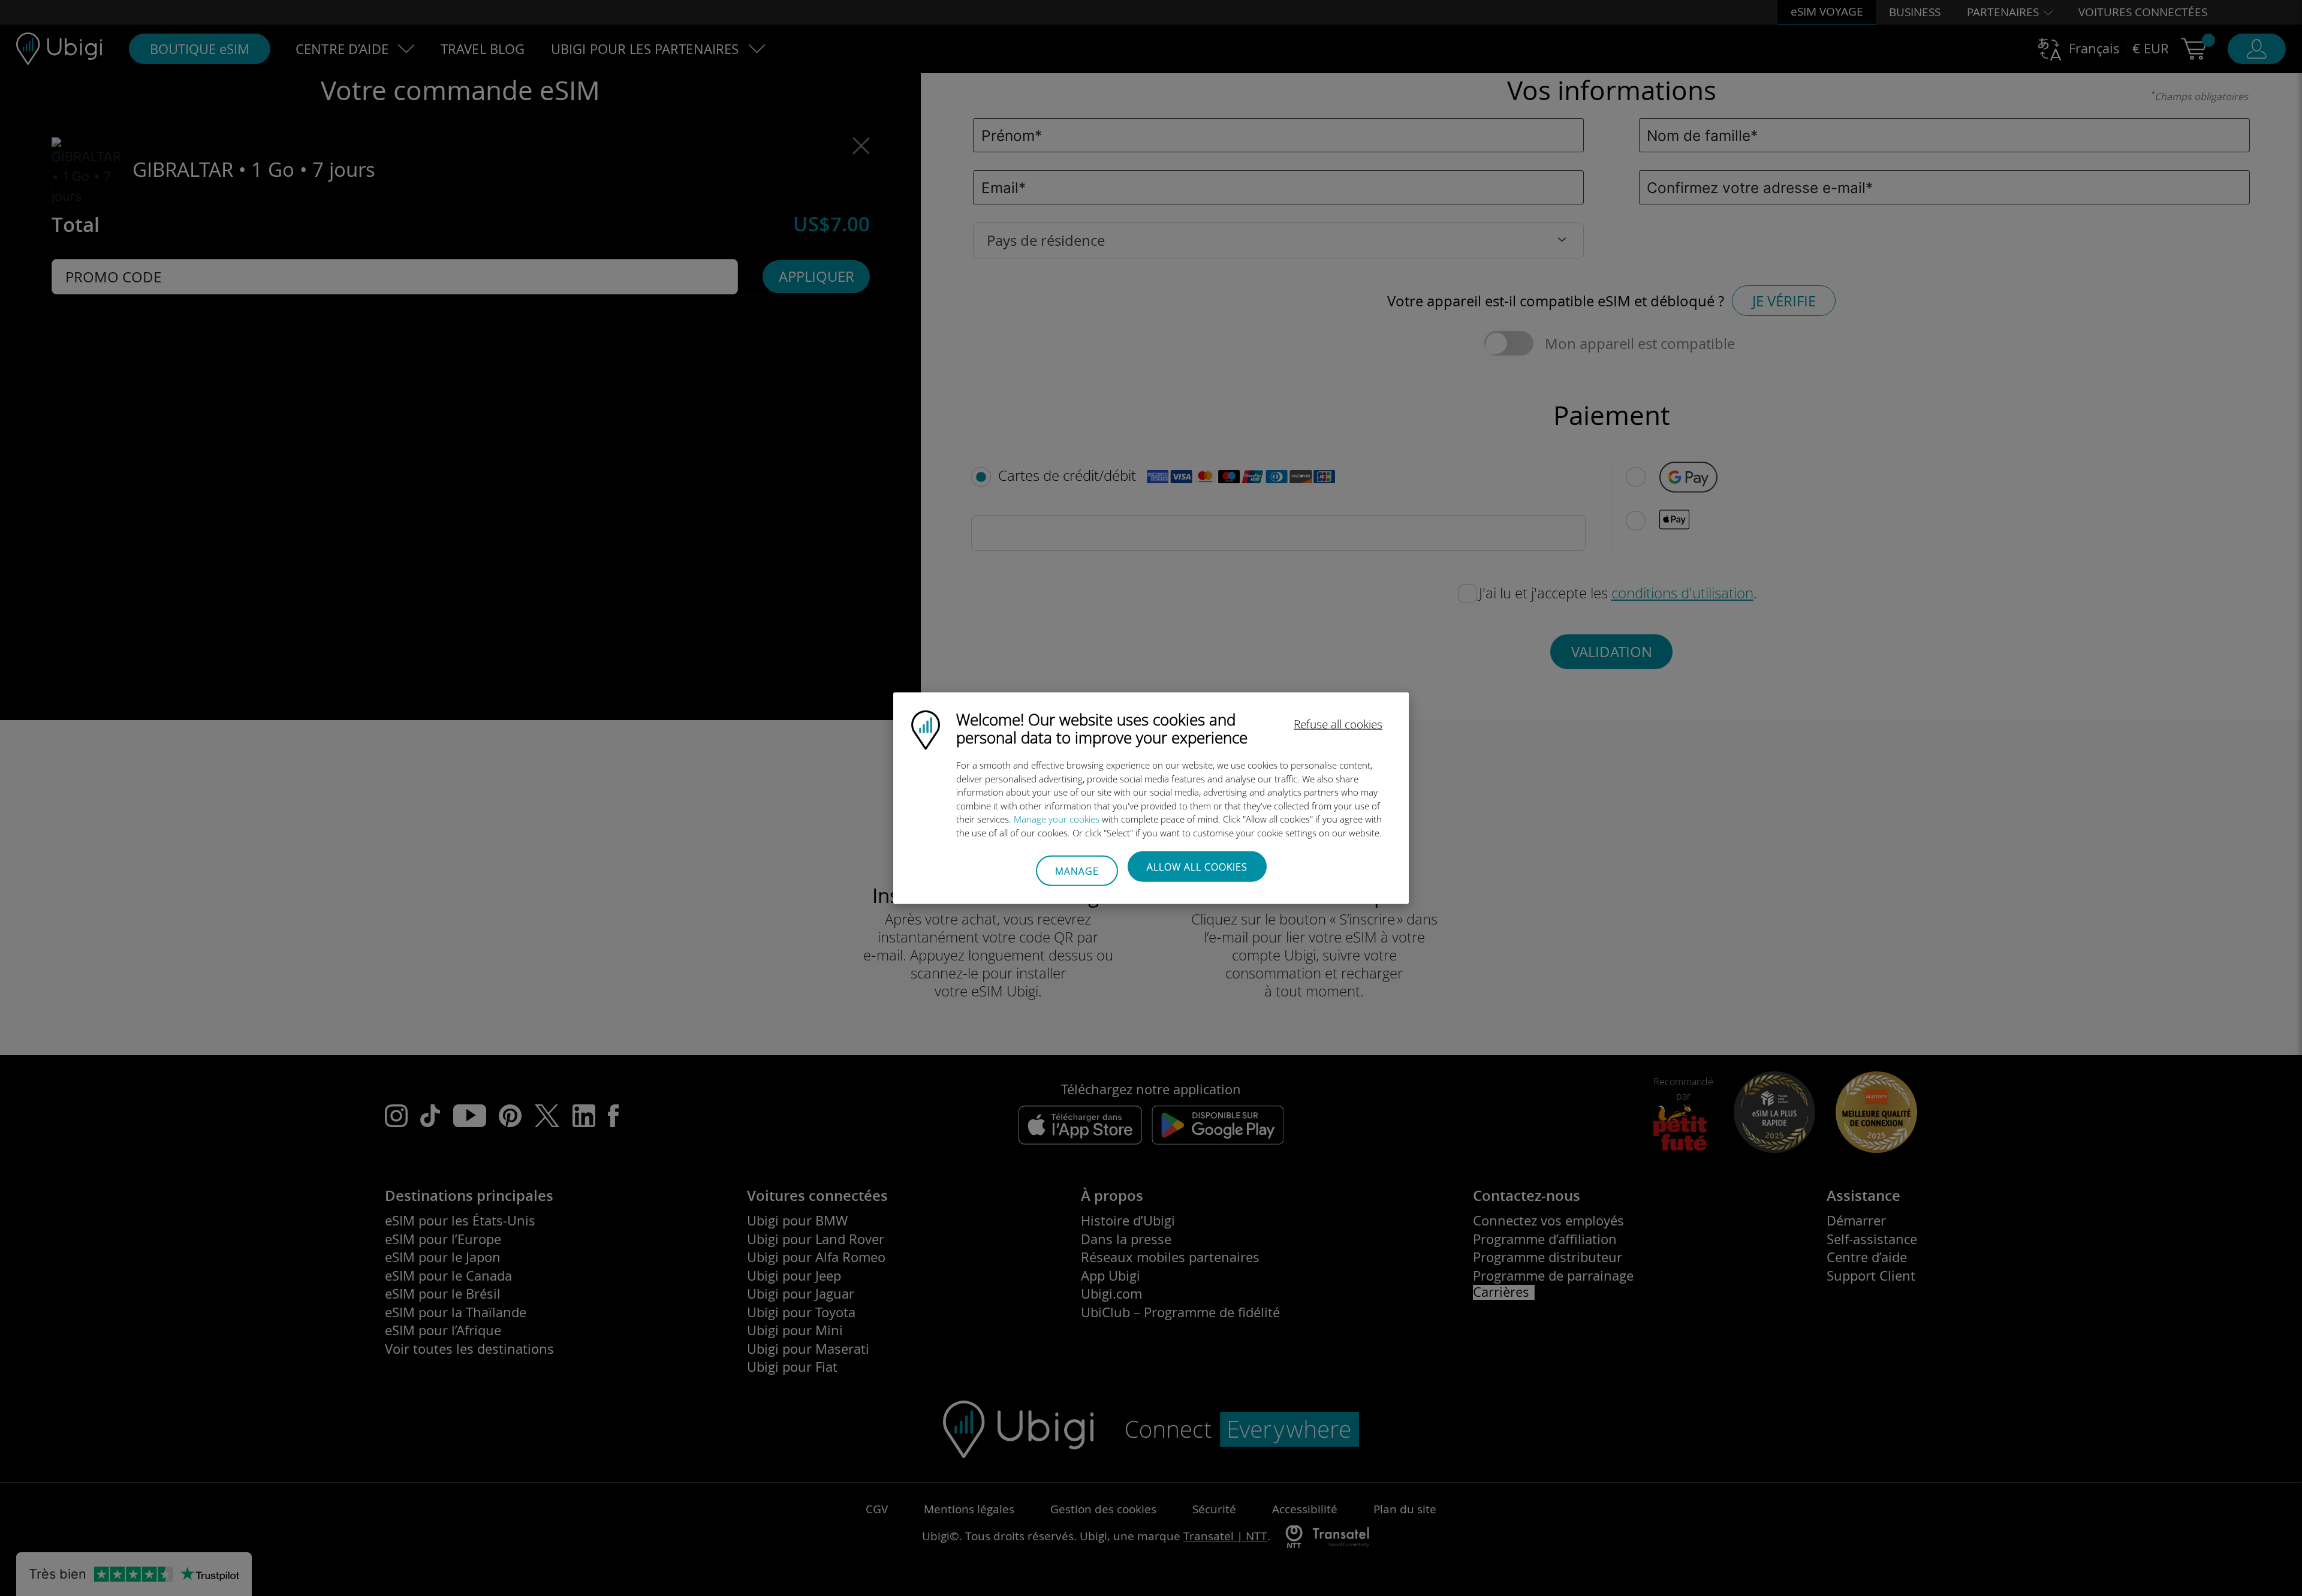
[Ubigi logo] (926, 729)
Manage (1077, 871)
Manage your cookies (1057, 819)
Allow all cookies (1197, 867)
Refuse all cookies (1338, 724)
